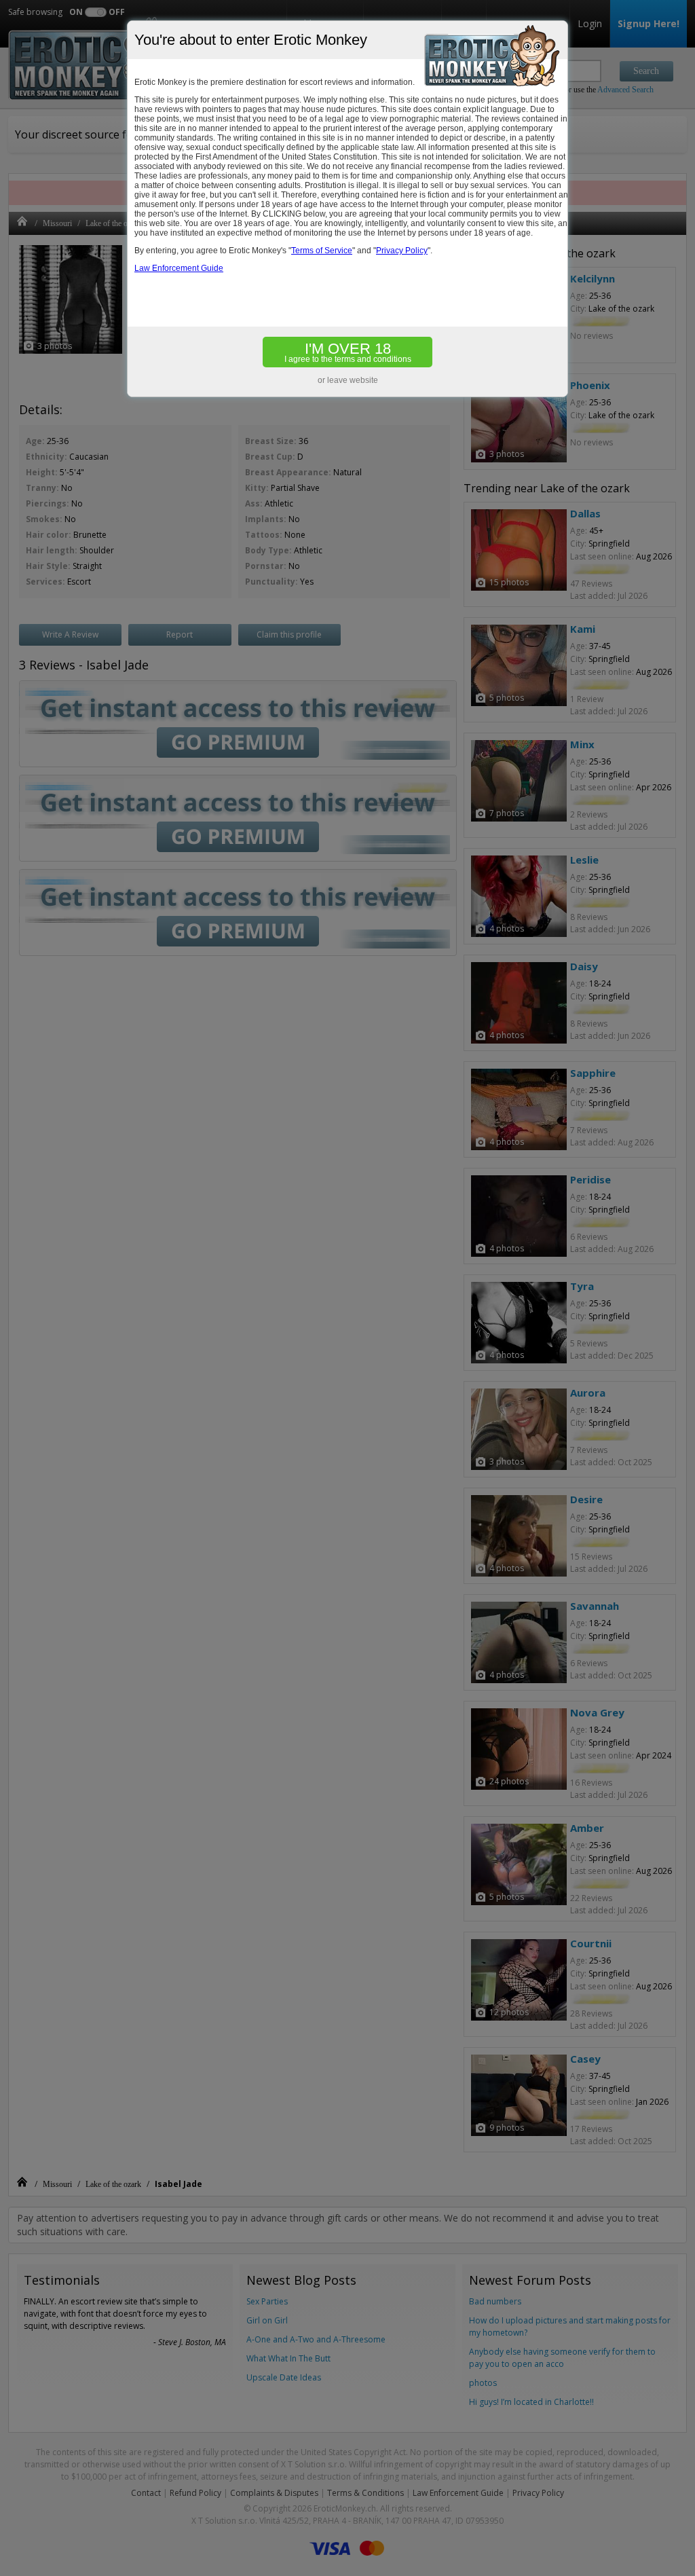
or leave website (348, 380)
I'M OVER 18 (348, 352)
